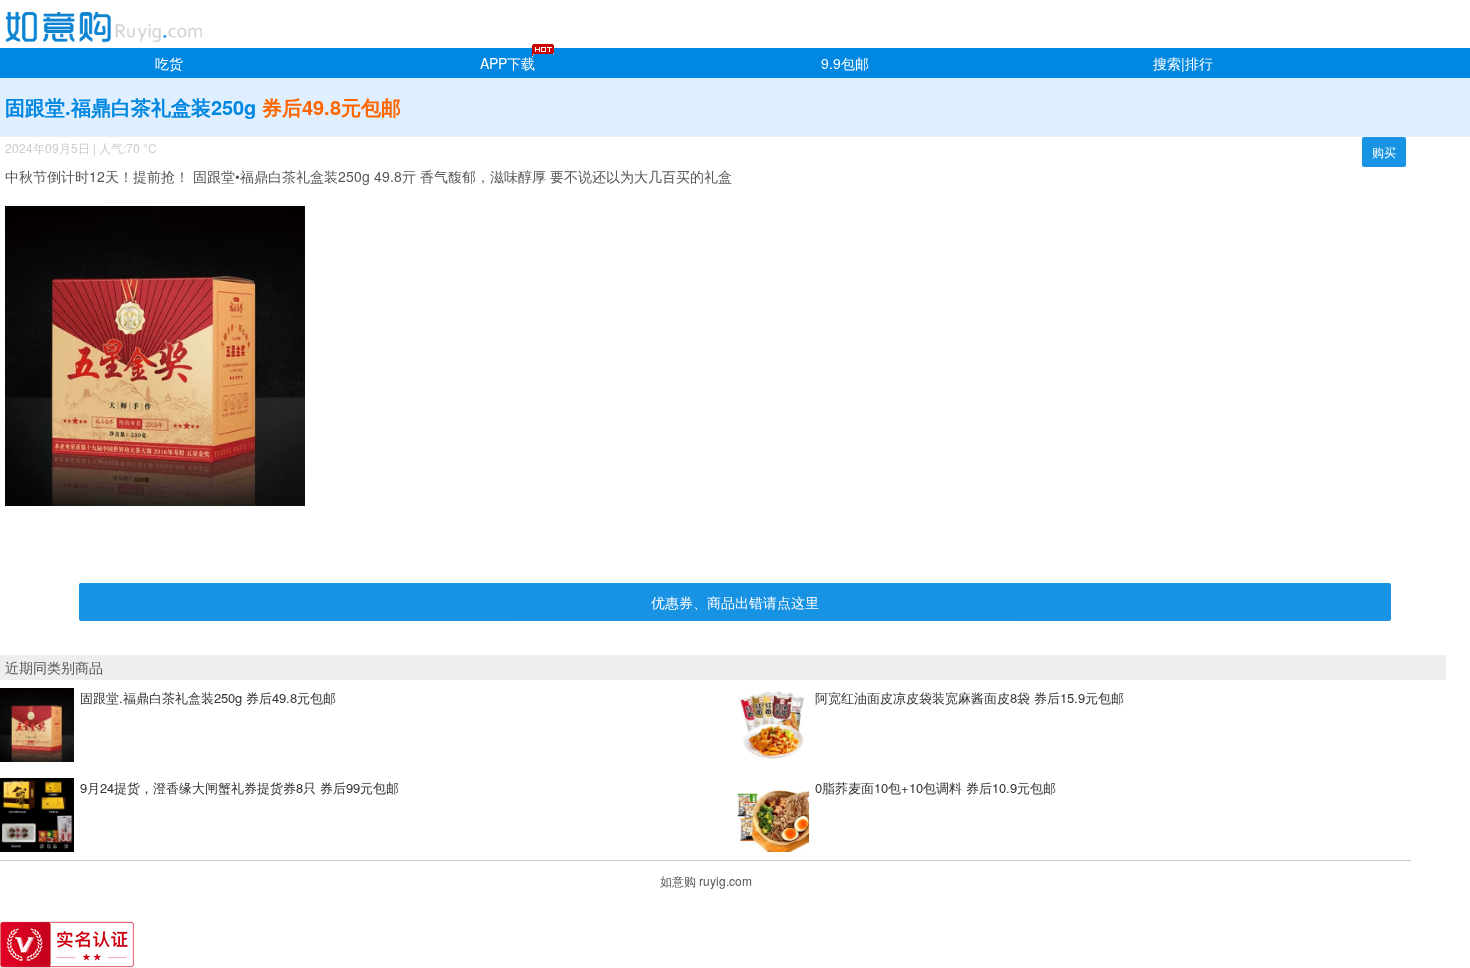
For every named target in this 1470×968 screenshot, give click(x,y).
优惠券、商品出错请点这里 (735, 602)
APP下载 (507, 63)
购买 (1384, 151)
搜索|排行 (1183, 63)
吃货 (169, 63)
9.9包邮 (845, 63)
